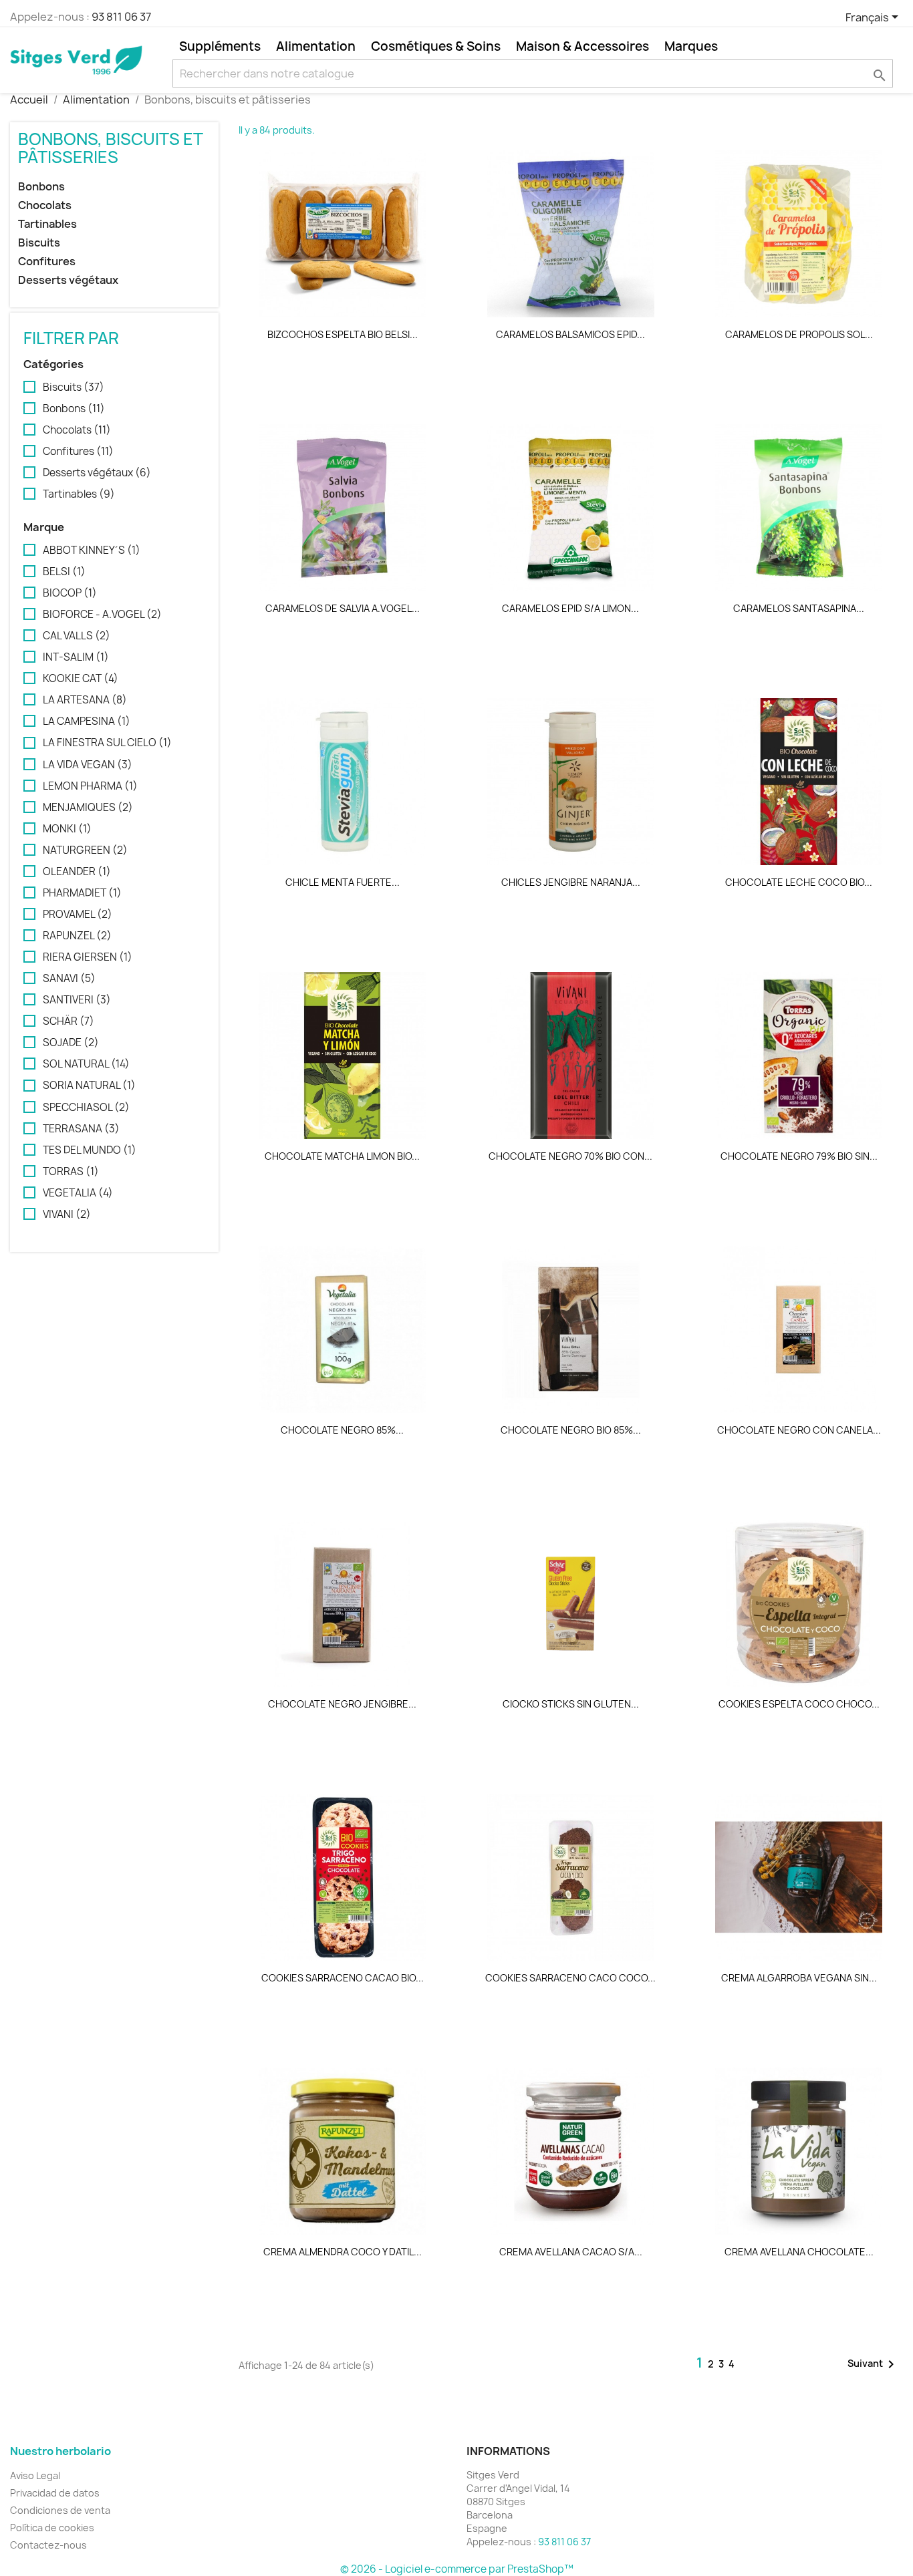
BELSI (64, 572)
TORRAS (71, 1172)
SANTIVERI (77, 1000)
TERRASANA (81, 1129)
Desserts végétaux (68, 280)
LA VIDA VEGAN (88, 765)
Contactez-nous (48, 2545)
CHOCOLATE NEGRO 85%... (342, 1430)
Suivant (873, 2364)
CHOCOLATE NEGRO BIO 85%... (571, 1430)
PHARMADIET (82, 893)
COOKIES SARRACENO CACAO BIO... (343, 1978)
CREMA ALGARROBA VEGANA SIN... (799, 1978)
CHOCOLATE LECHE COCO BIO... (799, 882)
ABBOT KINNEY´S (92, 550)
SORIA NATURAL (89, 1086)
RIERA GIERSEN (88, 957)
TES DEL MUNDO (90, 1150)
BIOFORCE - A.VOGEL (102, 615)
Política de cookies (52, 2528)
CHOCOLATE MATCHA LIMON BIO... (342, 1156)
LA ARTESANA (85, 700)
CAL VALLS (77, 636)
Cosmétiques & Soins (436, 46)
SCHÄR (69, 1021)
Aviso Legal (35, 2475)
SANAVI (69, 979)
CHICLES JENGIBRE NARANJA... (571, 882)
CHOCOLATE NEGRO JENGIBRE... (342, 1704)
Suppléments (220, 46)
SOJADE (71, 1043)
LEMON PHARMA (90, 786)
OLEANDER (77, 872)
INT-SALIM (76, 657)
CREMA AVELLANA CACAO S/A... (571, 2252)
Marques (691, 46)
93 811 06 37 (121, 17)
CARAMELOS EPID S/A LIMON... (570, 608)
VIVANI (67, 1215)
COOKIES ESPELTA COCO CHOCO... (799, 1704)
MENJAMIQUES (88, 808)
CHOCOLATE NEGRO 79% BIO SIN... (799, 1156)
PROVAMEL (78, 915)
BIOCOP (70, 593)
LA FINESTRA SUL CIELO (107, 743)
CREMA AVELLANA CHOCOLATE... (799, 2252)
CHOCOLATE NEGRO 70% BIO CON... (570, 1156)
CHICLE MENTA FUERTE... (343, 882)
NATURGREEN (85, 850)
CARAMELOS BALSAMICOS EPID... (570, 334)
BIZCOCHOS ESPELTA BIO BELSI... (343, 334)
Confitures (47, 262)
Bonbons (41, 187)
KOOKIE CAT (81, 679)
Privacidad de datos (55, 2493)
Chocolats (45, 205)
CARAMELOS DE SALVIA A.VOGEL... (343, 608)
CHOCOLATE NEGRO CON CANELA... (799, 1430)
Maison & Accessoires (582, 46)
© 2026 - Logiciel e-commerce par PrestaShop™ (457, 2569)
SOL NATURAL (86, 1064)
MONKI (67, 829)
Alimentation (316, 46)
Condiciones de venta (60, 2510)
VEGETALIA (78, 1193)
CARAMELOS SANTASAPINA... (799, 608)
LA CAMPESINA (87, 721)
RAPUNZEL (77, 936)
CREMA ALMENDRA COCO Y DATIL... (343, 2252)
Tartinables (47, 224)
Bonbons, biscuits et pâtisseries (110, 148)
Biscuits (39, 243)
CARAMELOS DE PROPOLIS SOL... (799, 334)
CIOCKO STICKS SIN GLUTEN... (571, 1704)
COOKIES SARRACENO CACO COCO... (570, 1978)
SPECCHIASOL (86, 1108)
